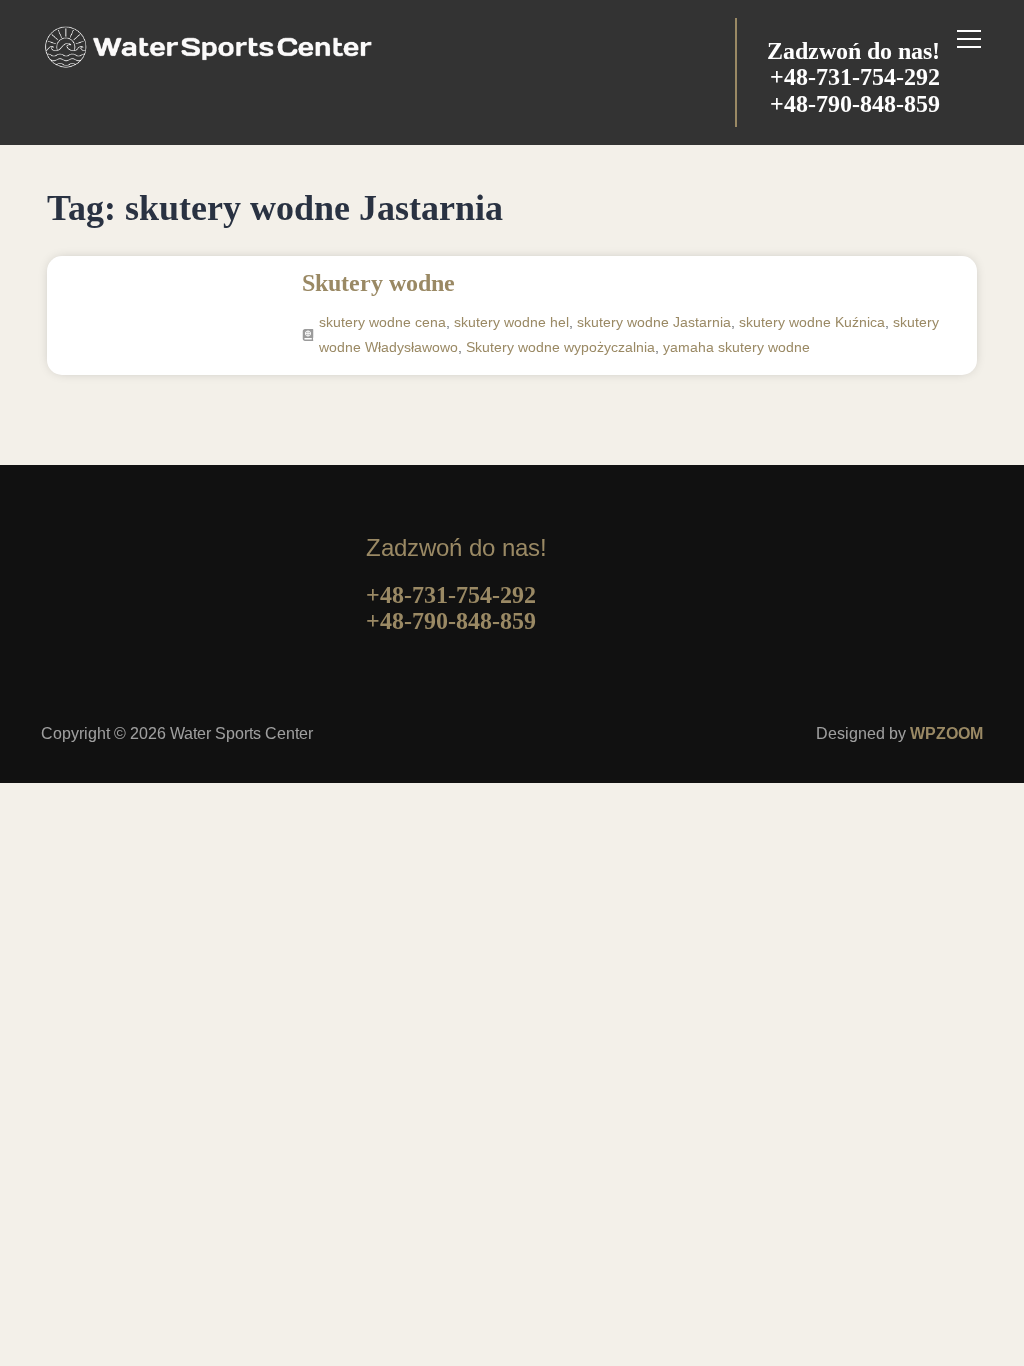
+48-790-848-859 (855, 104)
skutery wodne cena (382, 322)
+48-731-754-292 (855, 77)
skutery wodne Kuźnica (812, 322)
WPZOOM (946, 733)
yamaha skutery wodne (736, 347)
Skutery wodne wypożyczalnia (560, 347)
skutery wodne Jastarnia (654, 322)
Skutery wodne (378, 283)
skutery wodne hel (511, 322)
